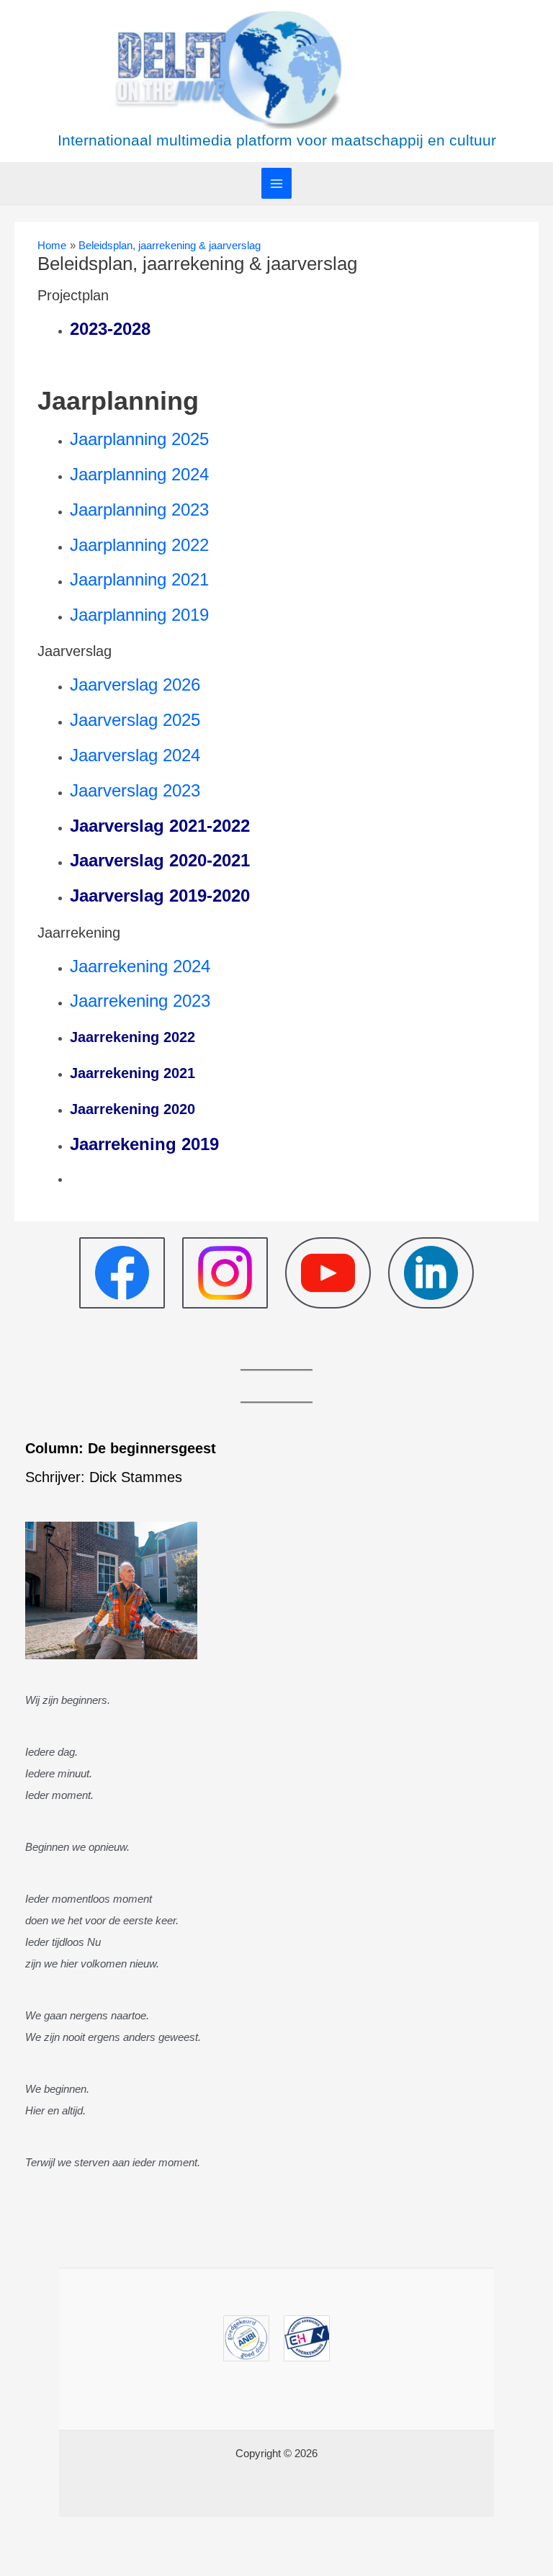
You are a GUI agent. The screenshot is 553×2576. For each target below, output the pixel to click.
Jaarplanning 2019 (139, 615)
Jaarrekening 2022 (132, 1037)
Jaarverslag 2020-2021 (160, 860)
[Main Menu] (277, 183)
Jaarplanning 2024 (139, 474)
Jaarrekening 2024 (140, 966)
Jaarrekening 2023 (140, 1001)
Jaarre (95, 1144)
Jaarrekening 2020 (132, 1109)
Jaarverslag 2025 (135, 720)
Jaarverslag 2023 (135, 790)
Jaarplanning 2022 (139, 545)
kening (148, 1144)
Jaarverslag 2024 (135, 755)
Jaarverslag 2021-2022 (160, 826)
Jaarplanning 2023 (139, 510)
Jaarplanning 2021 (139, 579)
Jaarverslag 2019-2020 (160, 896)
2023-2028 (110, 329)
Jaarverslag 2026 (135, 685)
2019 (198, 1144)
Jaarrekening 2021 (135, 1073)
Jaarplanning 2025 (139, 439)
